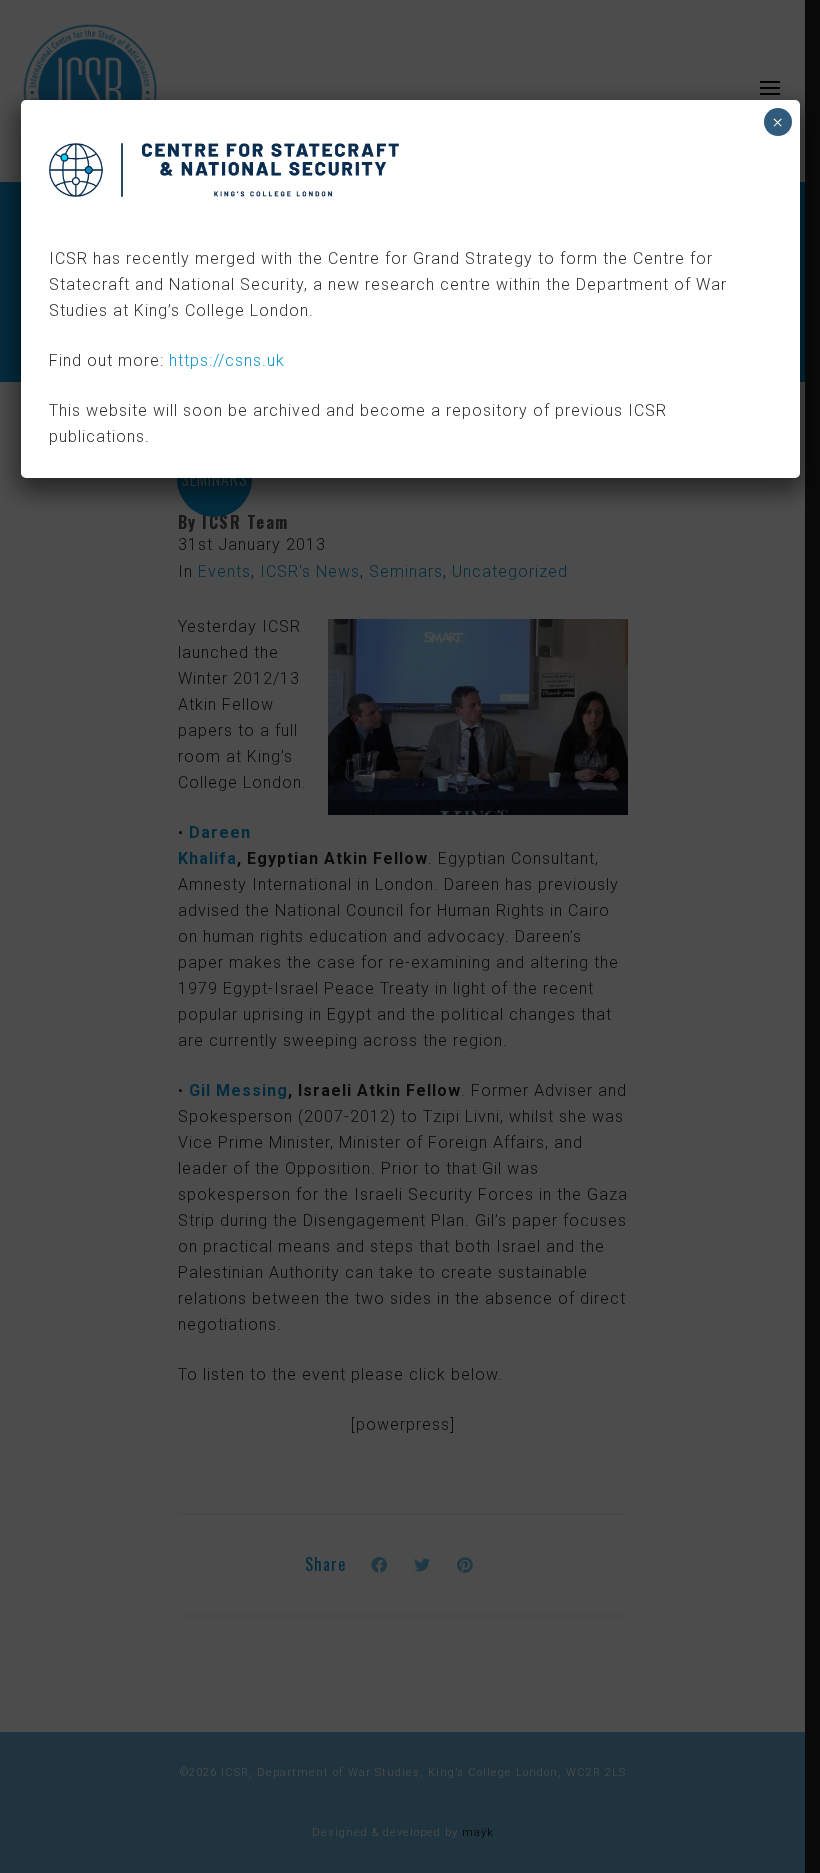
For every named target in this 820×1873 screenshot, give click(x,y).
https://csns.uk (227, 360)
